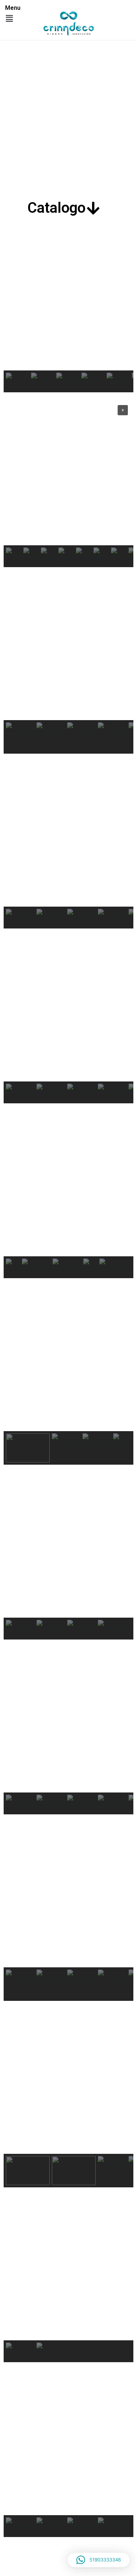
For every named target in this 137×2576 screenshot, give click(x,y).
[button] (9, 18)
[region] (68, 309)
